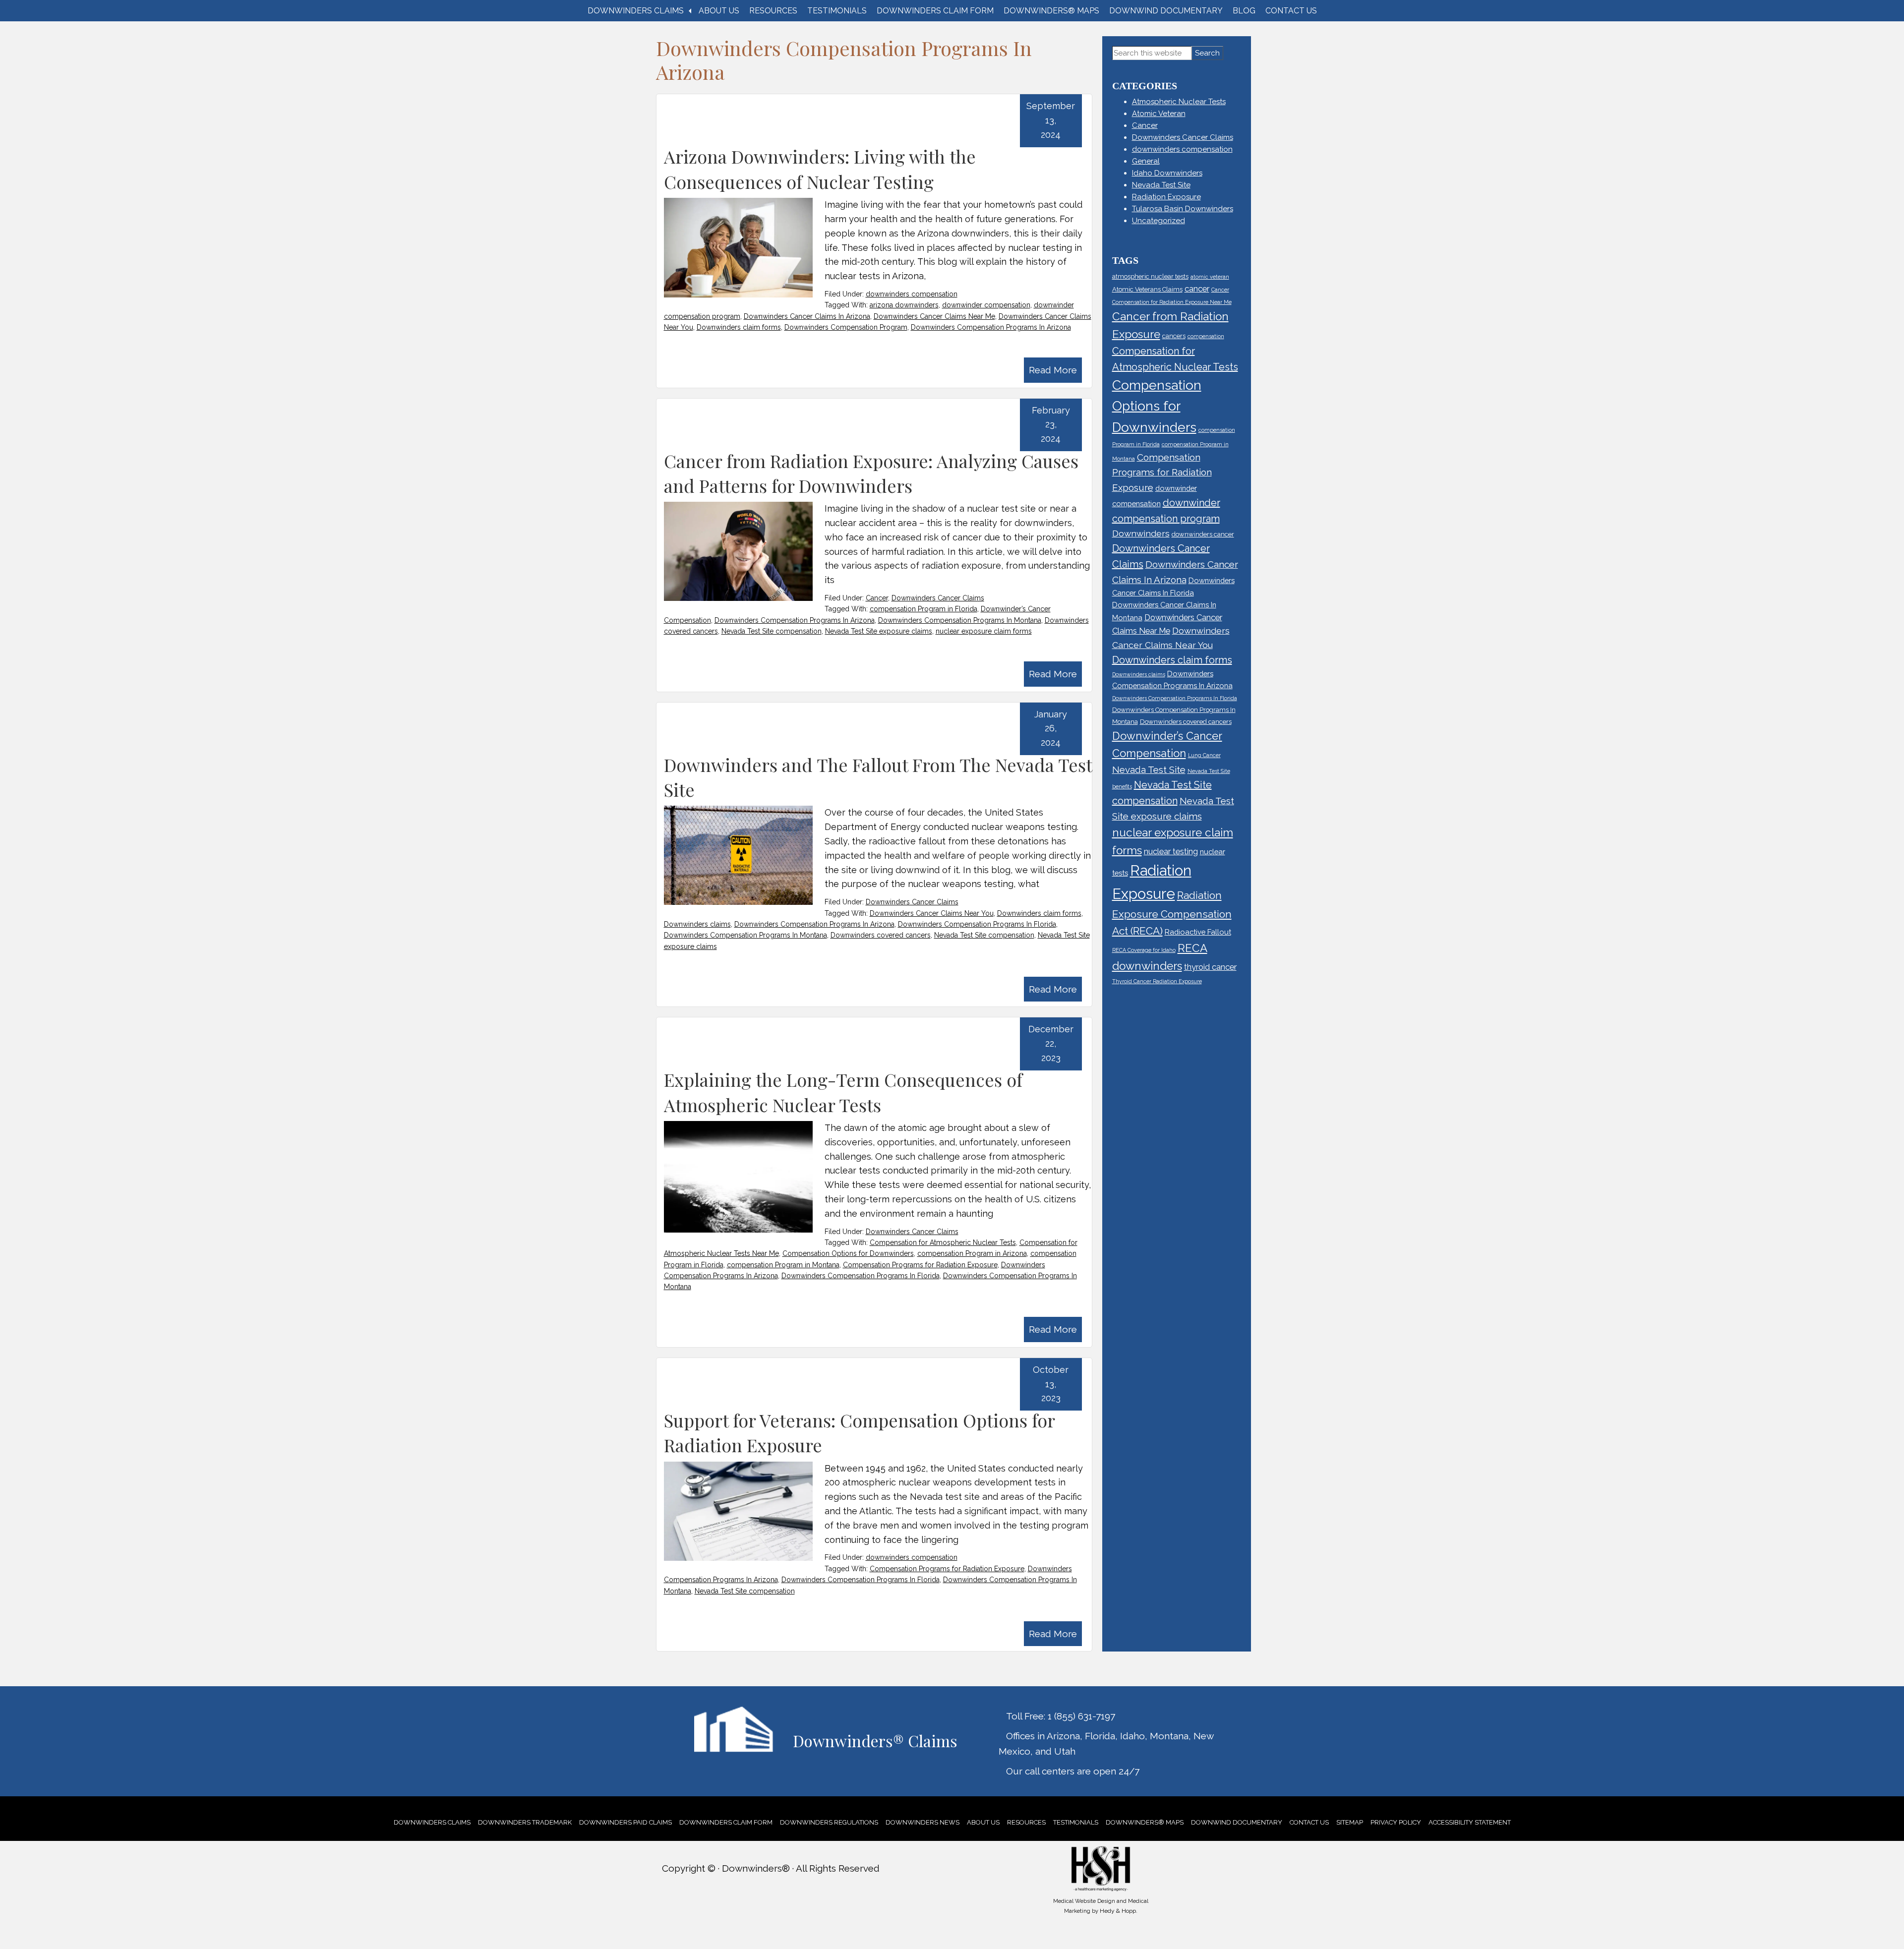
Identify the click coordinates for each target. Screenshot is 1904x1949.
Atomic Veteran (1159, 114)
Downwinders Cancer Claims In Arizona (807, 316)
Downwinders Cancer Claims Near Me (934, 316)
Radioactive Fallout (1198, 932)
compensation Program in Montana (783, 1265)
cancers (1174, 336)
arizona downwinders (904, 305)
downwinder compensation (986, 305)
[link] (432, 1822)
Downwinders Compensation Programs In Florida (977, 924)
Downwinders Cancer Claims (938, 598)
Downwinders (1141, 533)
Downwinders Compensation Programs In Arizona (991, 327)
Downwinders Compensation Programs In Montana (960, 620)
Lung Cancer (1204, 755)
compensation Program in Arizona (972, 1253)
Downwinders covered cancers (881, 935)
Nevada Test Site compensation (772, 631)
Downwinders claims (697, 924)
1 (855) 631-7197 (1081, 1716)
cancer (1197, 289)
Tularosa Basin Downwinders (1183, 209)
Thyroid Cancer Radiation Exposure (1157, 981)
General (1146, 161)
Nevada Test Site (1161, 185)
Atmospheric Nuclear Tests (1179, 102)
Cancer (877, 598)
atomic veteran (1210, 277)
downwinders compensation (912, 294)
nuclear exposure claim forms (984, 631)
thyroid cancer (1210, 967)
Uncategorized (1159, 221)
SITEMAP (1350, 1822)
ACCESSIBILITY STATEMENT (1470, 1822)
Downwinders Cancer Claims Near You (932, 913)
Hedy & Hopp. (1119, 1911)
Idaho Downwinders (1167, 173)
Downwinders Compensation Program (846, 327)
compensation (1206, 336)
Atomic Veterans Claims (1147, 289)
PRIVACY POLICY (1396, 1822)
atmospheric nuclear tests (1150, 276)
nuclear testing (1171, 851)
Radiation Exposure (1166, 197)
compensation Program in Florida (923, 609)
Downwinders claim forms (739, 327)
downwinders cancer (1203, 534)
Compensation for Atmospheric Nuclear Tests (943, 1242)
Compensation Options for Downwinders (848, 1253)
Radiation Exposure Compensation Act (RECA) (1172, 913)
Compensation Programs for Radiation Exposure (920, 1265)
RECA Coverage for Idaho (1144, 950)
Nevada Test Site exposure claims (879, 631)
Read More (1053, 370)
